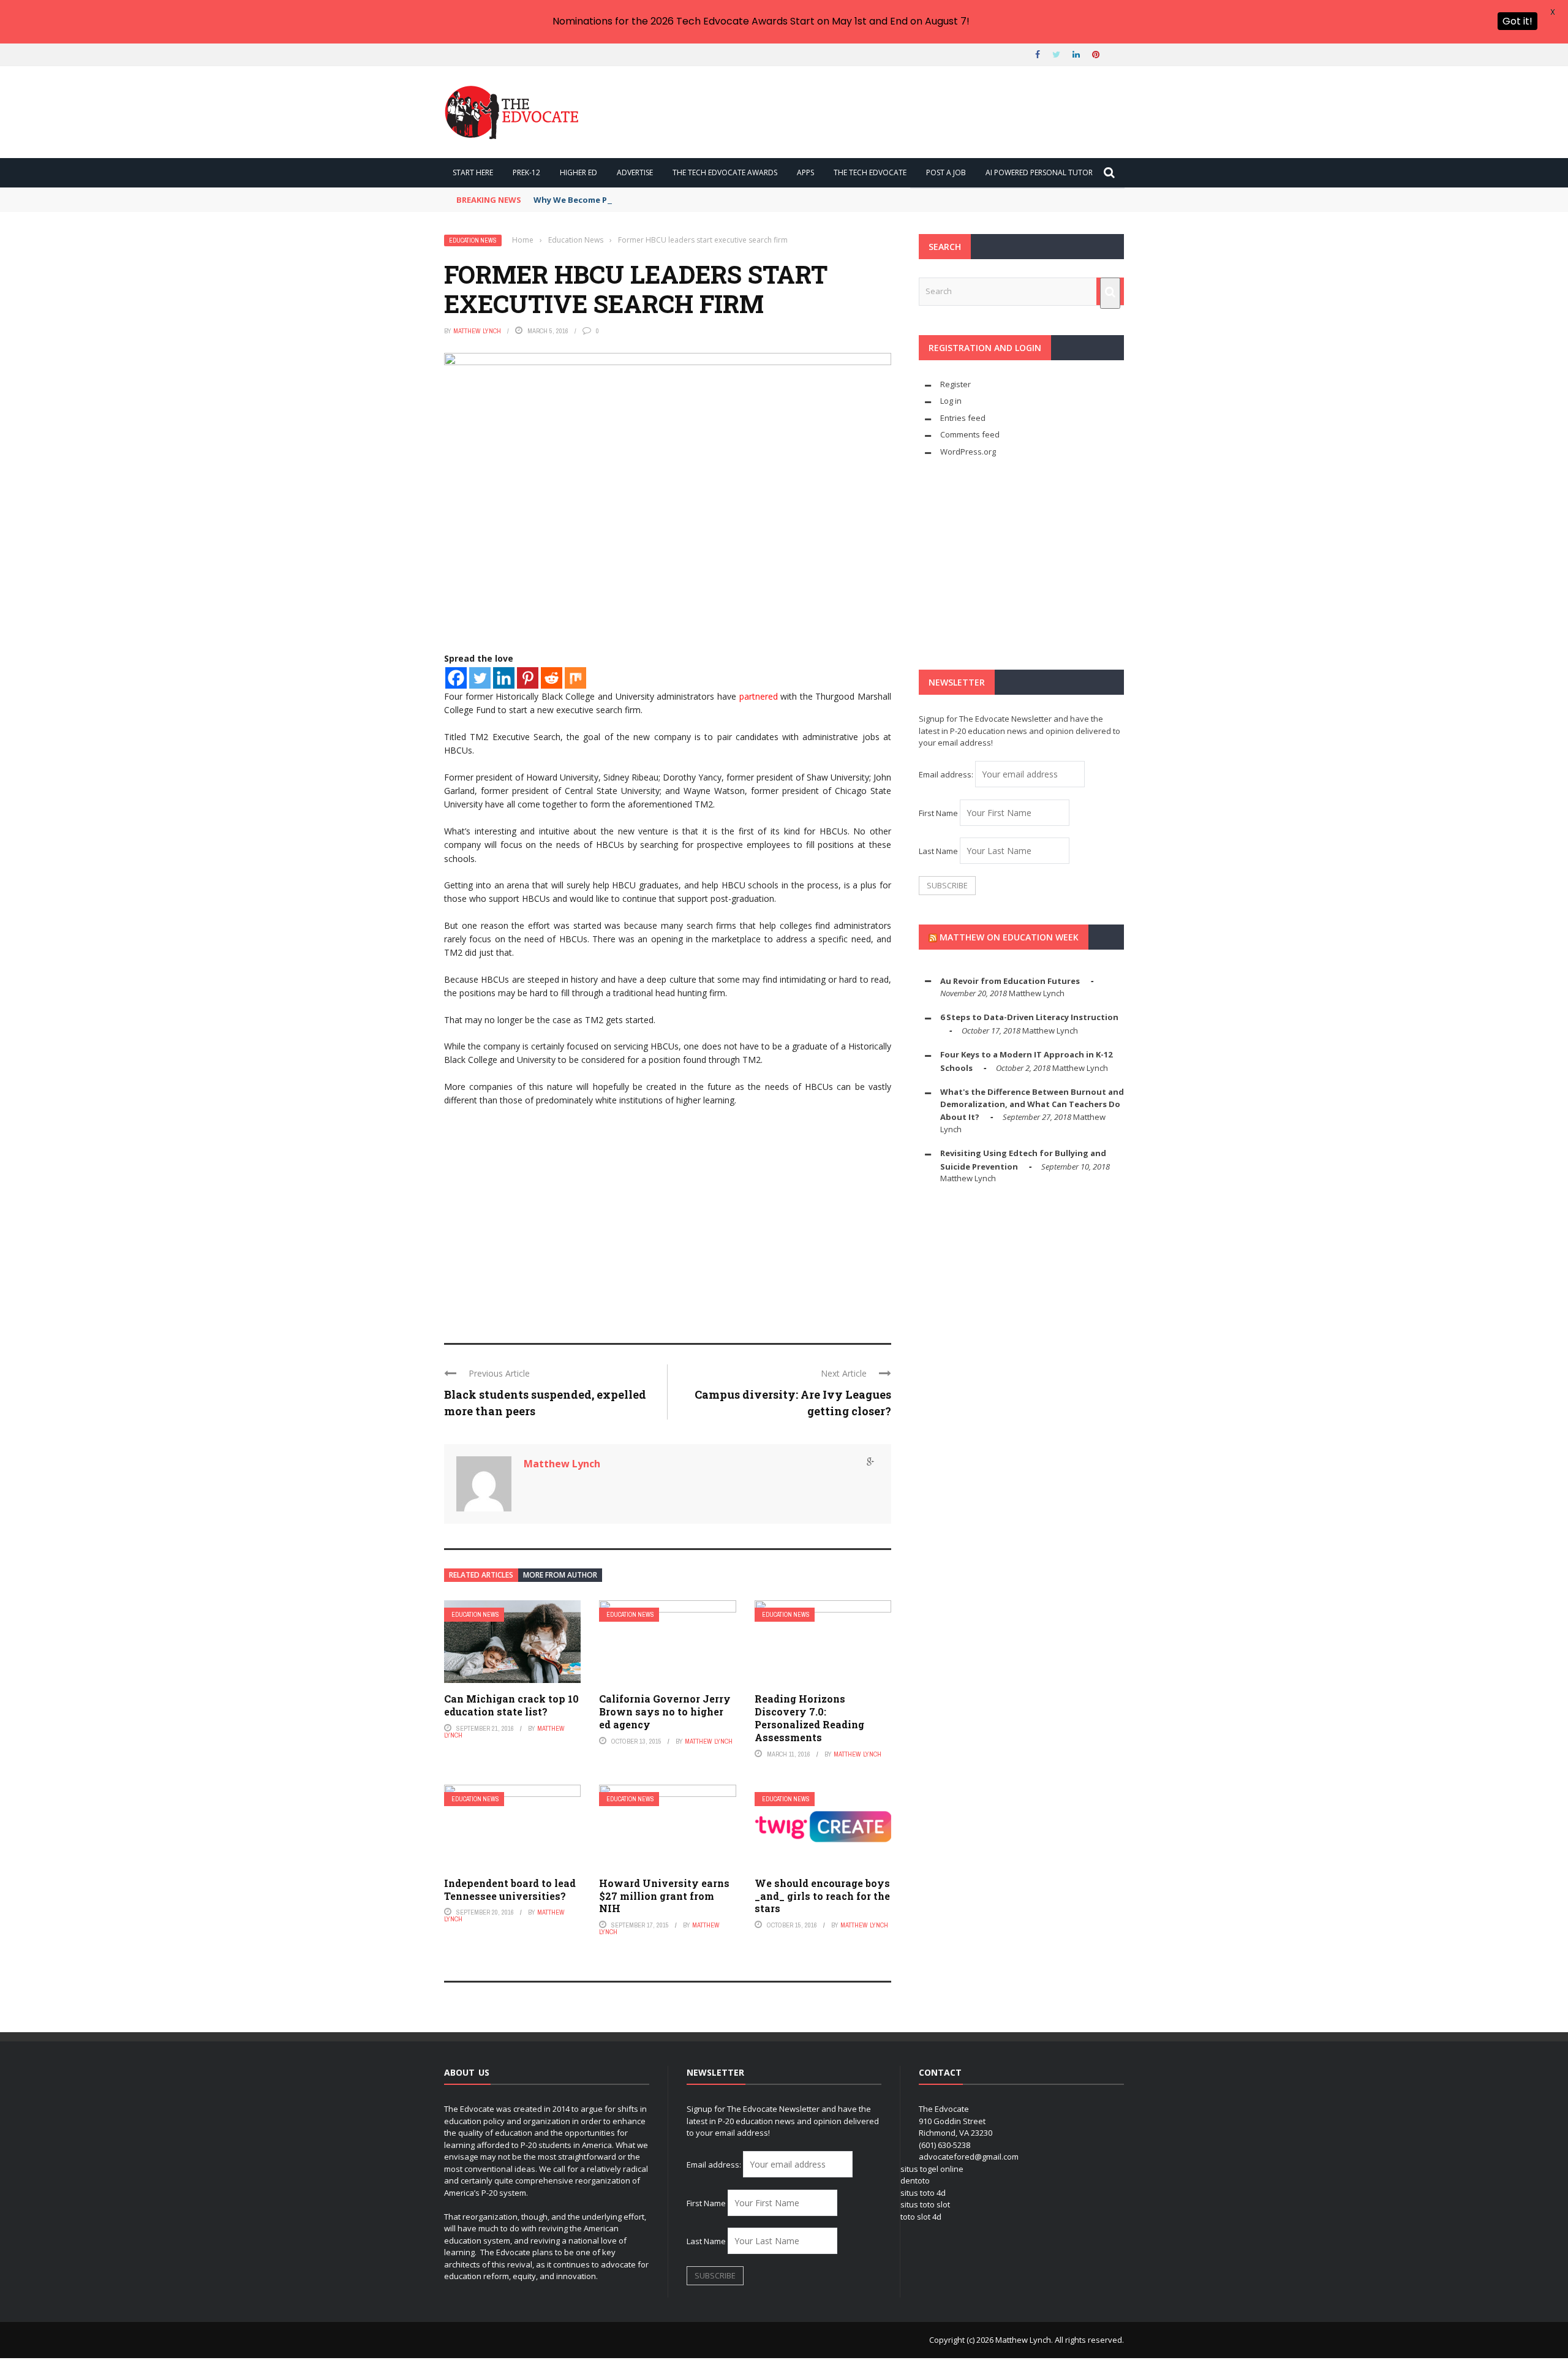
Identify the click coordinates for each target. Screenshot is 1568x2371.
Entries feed (963, 418)
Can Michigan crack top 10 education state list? (511, 1705)
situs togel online (932, 2169)
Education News (473, 240)
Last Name (938, 851)
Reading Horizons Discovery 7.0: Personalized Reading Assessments (809, 1718)
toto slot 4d (921, 2217)
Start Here (473, 172)
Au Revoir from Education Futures (1010, 981)
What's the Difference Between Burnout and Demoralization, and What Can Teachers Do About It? (1032, 1104)
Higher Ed (579, 172)
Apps (805, 172)
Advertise (635, 172)
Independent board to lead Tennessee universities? (510, 1889)
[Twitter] (480, 678)
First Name (938, 813)
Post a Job (946, 172)
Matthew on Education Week (1009, 937)
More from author (560, 1575)
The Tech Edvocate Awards (725, 172)
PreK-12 (526, 172)
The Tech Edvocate (870, 172)
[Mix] (575, 678)
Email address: (947, 774)
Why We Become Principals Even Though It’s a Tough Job (649, 200)
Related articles (481, 1575)
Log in (951, 401)
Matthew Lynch (477, 331)
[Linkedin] (504, 678)
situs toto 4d (923, 2193)
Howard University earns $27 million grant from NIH (664, 1896)
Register (956, 384)
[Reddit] (552, 678)
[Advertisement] (668, 1233)
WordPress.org (968, 452)
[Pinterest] (528, 678)
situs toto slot (925, 2204)
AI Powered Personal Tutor (1039, 172)
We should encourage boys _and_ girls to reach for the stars (822, 1896)
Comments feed (970, 434)
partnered (760, 696)
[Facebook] (456, 678)
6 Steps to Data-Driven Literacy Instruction (1029, 1017)
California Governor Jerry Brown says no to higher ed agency (665, 1711)
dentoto (915, 2180)
